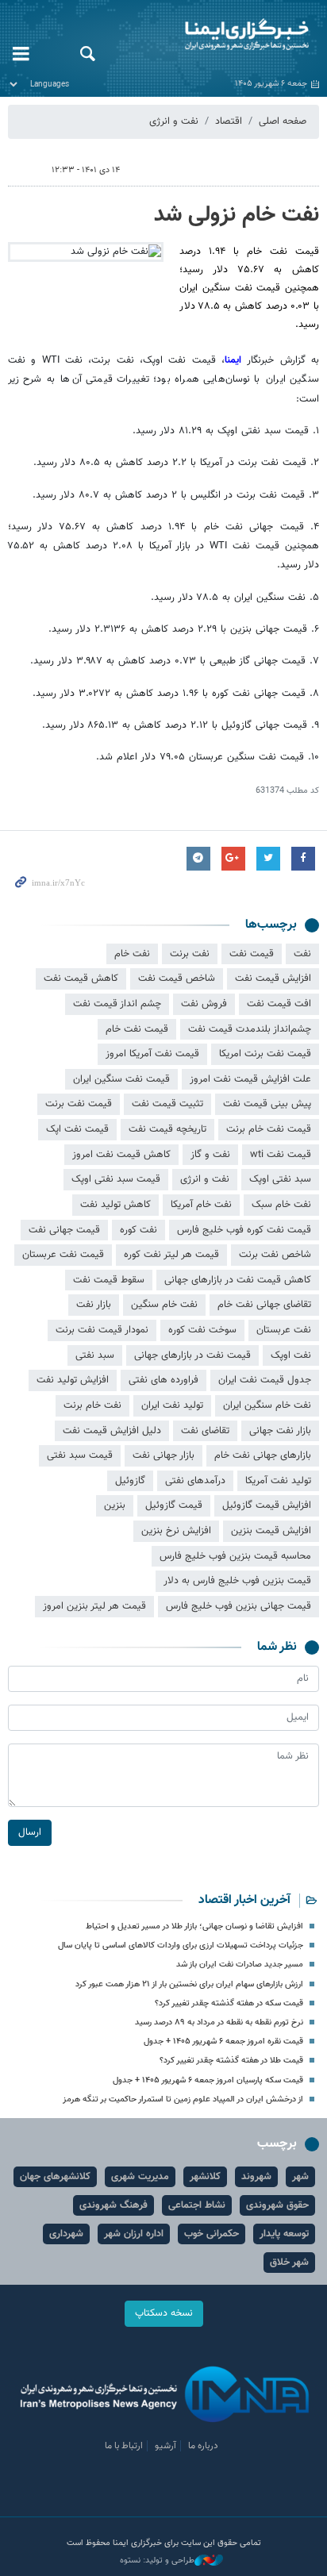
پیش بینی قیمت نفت (267, 1104)
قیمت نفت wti (281, 1155)
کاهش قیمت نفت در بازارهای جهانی (238, 1280)
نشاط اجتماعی (197, 2205)
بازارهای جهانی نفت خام (263, 1455)
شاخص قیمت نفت (177, 978)
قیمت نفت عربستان (63, 1255)
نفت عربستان (284, 1330)
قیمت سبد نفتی (80, 1455)
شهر (300, 2177)
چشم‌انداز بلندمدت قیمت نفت (250, 1029)
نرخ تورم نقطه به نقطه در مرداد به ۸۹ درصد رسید (219, 2022)
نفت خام (132, 954)
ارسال (30, 1832)
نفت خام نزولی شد (237, 215)
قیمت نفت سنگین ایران (121, 1079)
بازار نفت (94, 1305)
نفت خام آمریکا (201, 1205)
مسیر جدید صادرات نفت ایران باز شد (240, 1965)
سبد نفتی (95, 1355)
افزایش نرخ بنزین (176, 1531)
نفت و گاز (210, 1155)
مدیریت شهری (140, 2177)
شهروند (256, 2177)
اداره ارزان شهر (134, 2234)
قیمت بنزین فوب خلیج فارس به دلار (237, 1581)
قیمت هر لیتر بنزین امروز (94, 1606)
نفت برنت (190, 954)
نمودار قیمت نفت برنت (102, 1330)
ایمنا (218, 36)
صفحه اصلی (283, 121)
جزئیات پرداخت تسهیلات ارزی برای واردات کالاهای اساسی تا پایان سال (181, 1945)
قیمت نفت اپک (77, 1129)
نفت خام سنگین (164, 1305)
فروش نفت (204, 1004)
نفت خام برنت (92, 1405)
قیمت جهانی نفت (64, 1230)
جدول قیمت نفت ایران (265, 1380)
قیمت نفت (252, 954)
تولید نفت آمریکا (278, 1481)
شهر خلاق (289, 2263)
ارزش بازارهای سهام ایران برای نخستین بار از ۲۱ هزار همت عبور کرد (189, 1984)
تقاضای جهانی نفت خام (264, 1305)
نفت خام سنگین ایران (267, 1405)
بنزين (115, 1505)
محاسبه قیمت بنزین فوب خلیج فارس (235, 1556)
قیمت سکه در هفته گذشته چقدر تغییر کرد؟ (229, 2003)
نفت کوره (138, 1230)
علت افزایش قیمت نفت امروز (250, 1079)
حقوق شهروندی (277, 2205)
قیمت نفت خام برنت (269, 1129)
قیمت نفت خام (137, 1029)
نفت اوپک (291, 1355)
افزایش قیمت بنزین (271, 1531)
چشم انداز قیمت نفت (117, 1004)
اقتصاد (229, 121)
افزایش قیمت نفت (273, 978)
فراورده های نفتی (163, 1380)
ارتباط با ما (124, 2446)
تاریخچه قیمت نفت (167, 1129)
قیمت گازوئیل (174, 1505)
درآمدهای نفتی (195, 1481)
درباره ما (203, 2446)
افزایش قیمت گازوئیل (267, 1505)
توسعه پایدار (284, 2234)
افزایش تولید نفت (73, 1380)
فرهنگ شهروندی (113, 2205)
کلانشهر (205, 2177)
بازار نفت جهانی (280, 1431)
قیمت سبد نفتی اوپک (116, 1179)
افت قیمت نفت (279, 1004)
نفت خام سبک (281, 1205)
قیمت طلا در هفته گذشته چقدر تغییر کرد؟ (231, 2061)
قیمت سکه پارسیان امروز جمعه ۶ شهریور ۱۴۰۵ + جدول (208, 2080)
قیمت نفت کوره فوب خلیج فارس (244, 1230)
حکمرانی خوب (212, 2234)
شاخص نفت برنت (275, 1255)
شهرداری (66, 2234)
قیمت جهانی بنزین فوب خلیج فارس (239, 1606)
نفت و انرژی (174, 121)
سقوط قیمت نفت (109, 1280)
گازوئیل (130, 1481)
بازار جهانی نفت (163, 1455)
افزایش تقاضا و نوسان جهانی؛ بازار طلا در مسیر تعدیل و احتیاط (194, 1926)
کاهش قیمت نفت (81, 978)
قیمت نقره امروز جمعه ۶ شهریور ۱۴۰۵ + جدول (223, 2042)
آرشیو (165, 2446)
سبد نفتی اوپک (280, 1179)
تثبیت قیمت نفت (167, 1104)
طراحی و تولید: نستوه (157, 2561)
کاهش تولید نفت (115, 1205)
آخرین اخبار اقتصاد (244, 1900)
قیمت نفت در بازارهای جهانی (192, 1355)
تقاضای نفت (205, 1431)
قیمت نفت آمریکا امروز (152, 1054)
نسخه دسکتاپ (164, 2313)
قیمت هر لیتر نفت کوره (171, 1255)
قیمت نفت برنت (79, 1104)
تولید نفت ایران (172, 1405)
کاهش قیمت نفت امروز (121, 1155)
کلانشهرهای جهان (55, 2177)
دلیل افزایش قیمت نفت (112, 1431)
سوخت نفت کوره (202, 1330)
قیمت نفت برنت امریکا (265, 1054)
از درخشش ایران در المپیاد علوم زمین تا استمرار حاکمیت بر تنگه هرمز (183, 2099)
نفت (302, 954)
